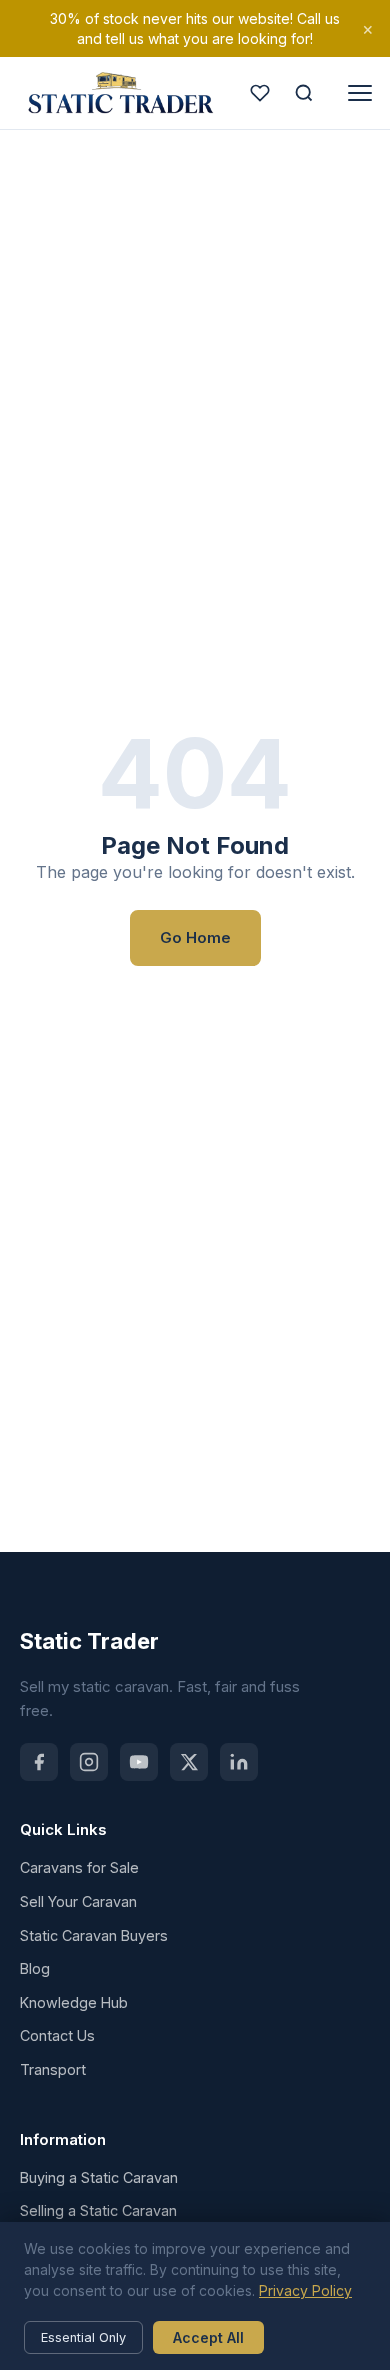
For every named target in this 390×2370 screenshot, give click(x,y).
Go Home (195, 937)
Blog (35, 1968)
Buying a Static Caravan (99, 2177)
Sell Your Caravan (78, 1901)
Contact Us (57, 2035)
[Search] (304, 93)
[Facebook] (39, 1762)
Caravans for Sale (79, 1867)
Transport (53, 2069)
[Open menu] (360, 93)
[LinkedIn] (239, 1762)
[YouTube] (139, 1762)
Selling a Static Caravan (98, 2210)
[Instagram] (89, 1762)
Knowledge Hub (74, 2002)
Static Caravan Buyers (94, 1935)
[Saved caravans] (260, 93)
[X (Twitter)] (189, 1762)
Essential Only (83, 2337)
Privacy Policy (305, 2290)
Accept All (208, 2337)
